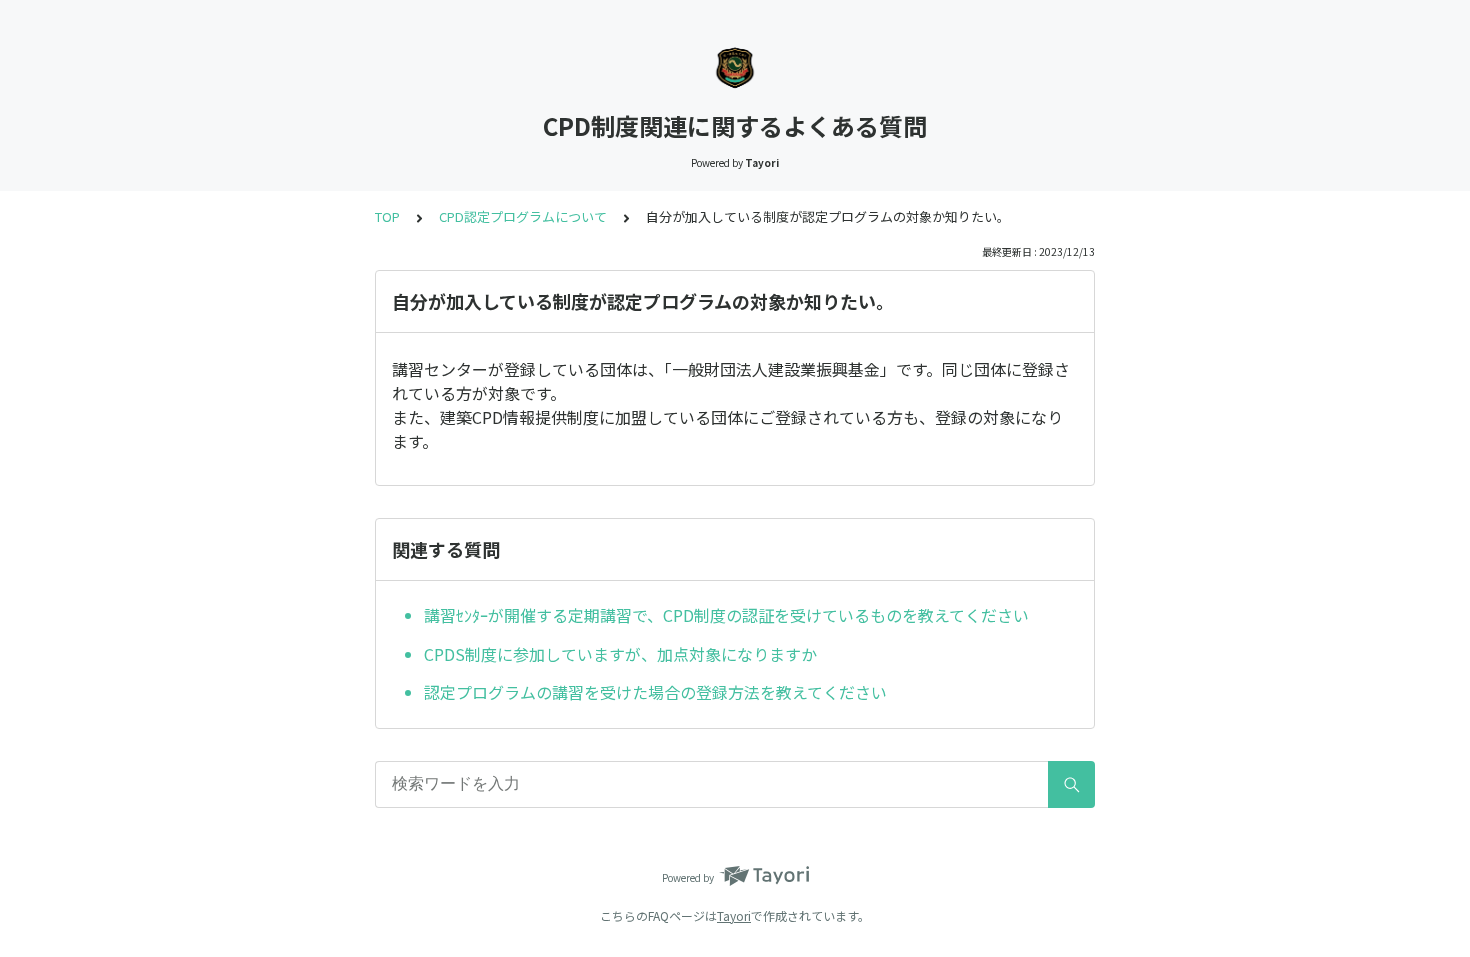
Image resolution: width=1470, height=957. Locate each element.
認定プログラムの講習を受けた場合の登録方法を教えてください (655, 692)
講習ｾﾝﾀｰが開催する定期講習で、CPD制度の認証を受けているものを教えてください (726, 615)
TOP (387, 216)
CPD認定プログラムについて (523, 216)
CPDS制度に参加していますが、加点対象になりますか (620, 654)
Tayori (734, 915)
